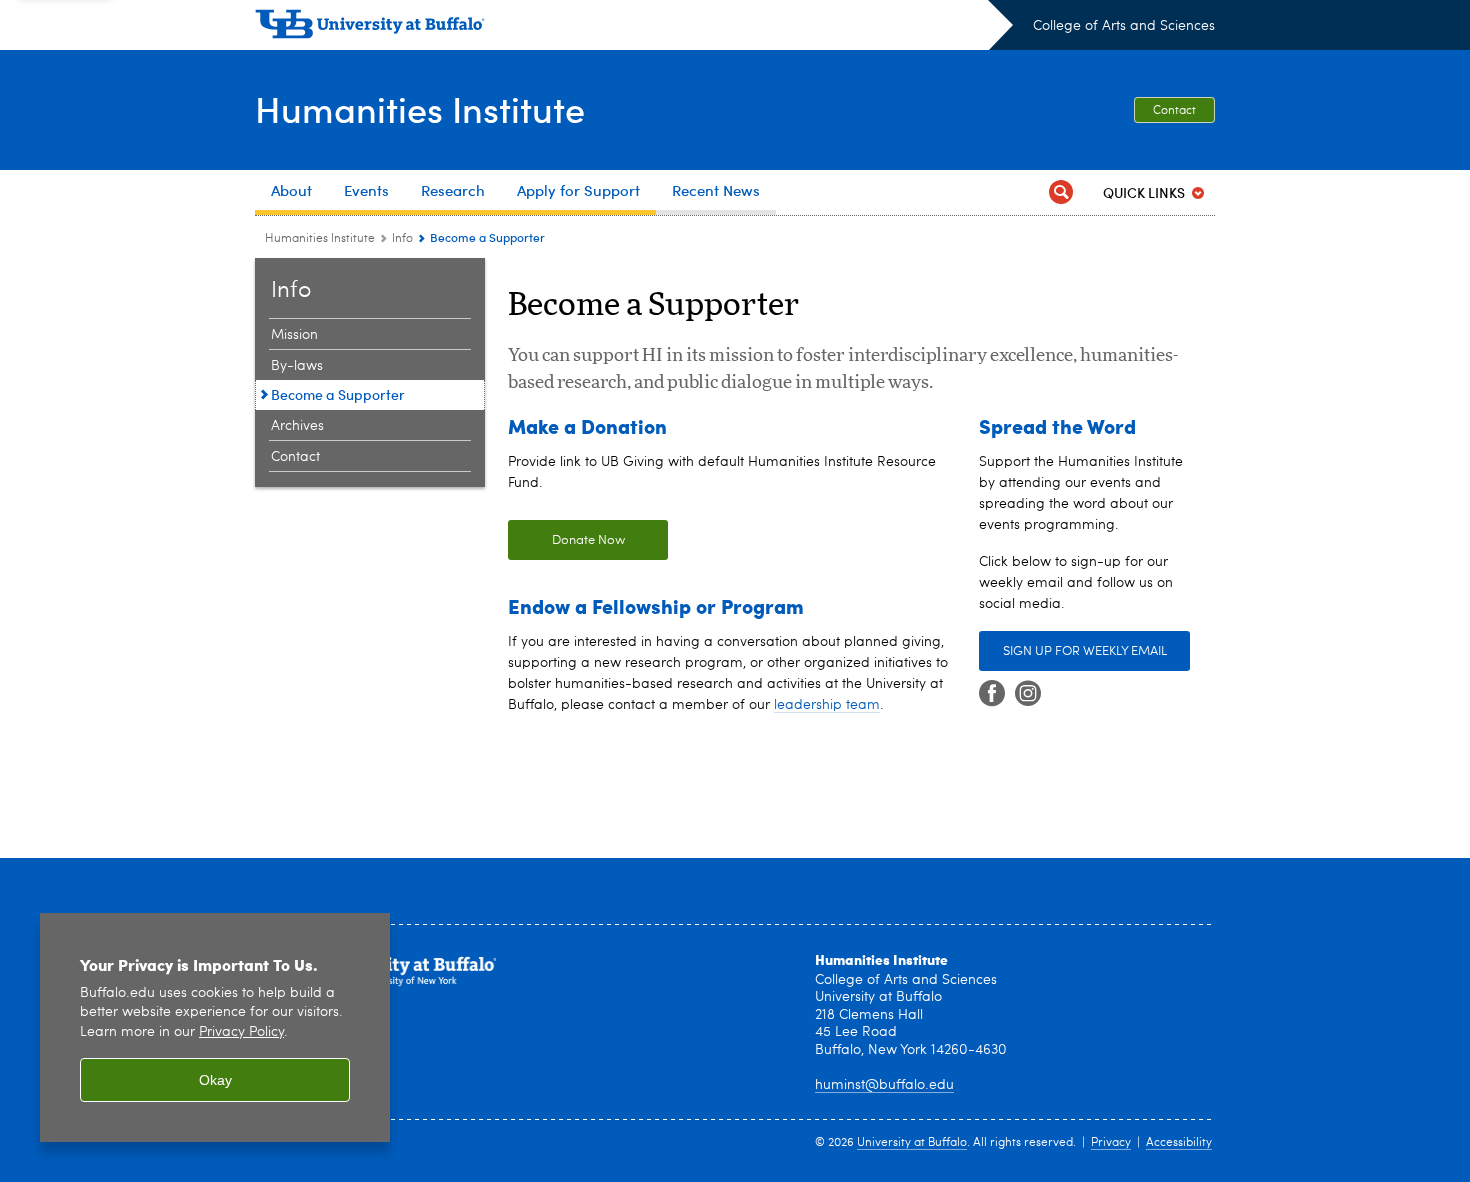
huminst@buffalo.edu (884, 1085)
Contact (1174, 111)
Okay (215, 1080)
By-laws (297, 366)
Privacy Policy (241, 1032)
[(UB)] (634, 28)
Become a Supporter (338, 394)
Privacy (1111, 1143)
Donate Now (566, 540)
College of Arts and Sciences (1124, 26)
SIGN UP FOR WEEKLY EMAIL (1085, 651)
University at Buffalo (912, 1143)
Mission (294, 335)
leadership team (827, 705)
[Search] (1061, 192)
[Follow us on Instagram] (1028, 694)
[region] (215, 1027)
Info (402, 239)
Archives (297, 426)
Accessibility (1179, 1143)
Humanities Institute (420, 108)
